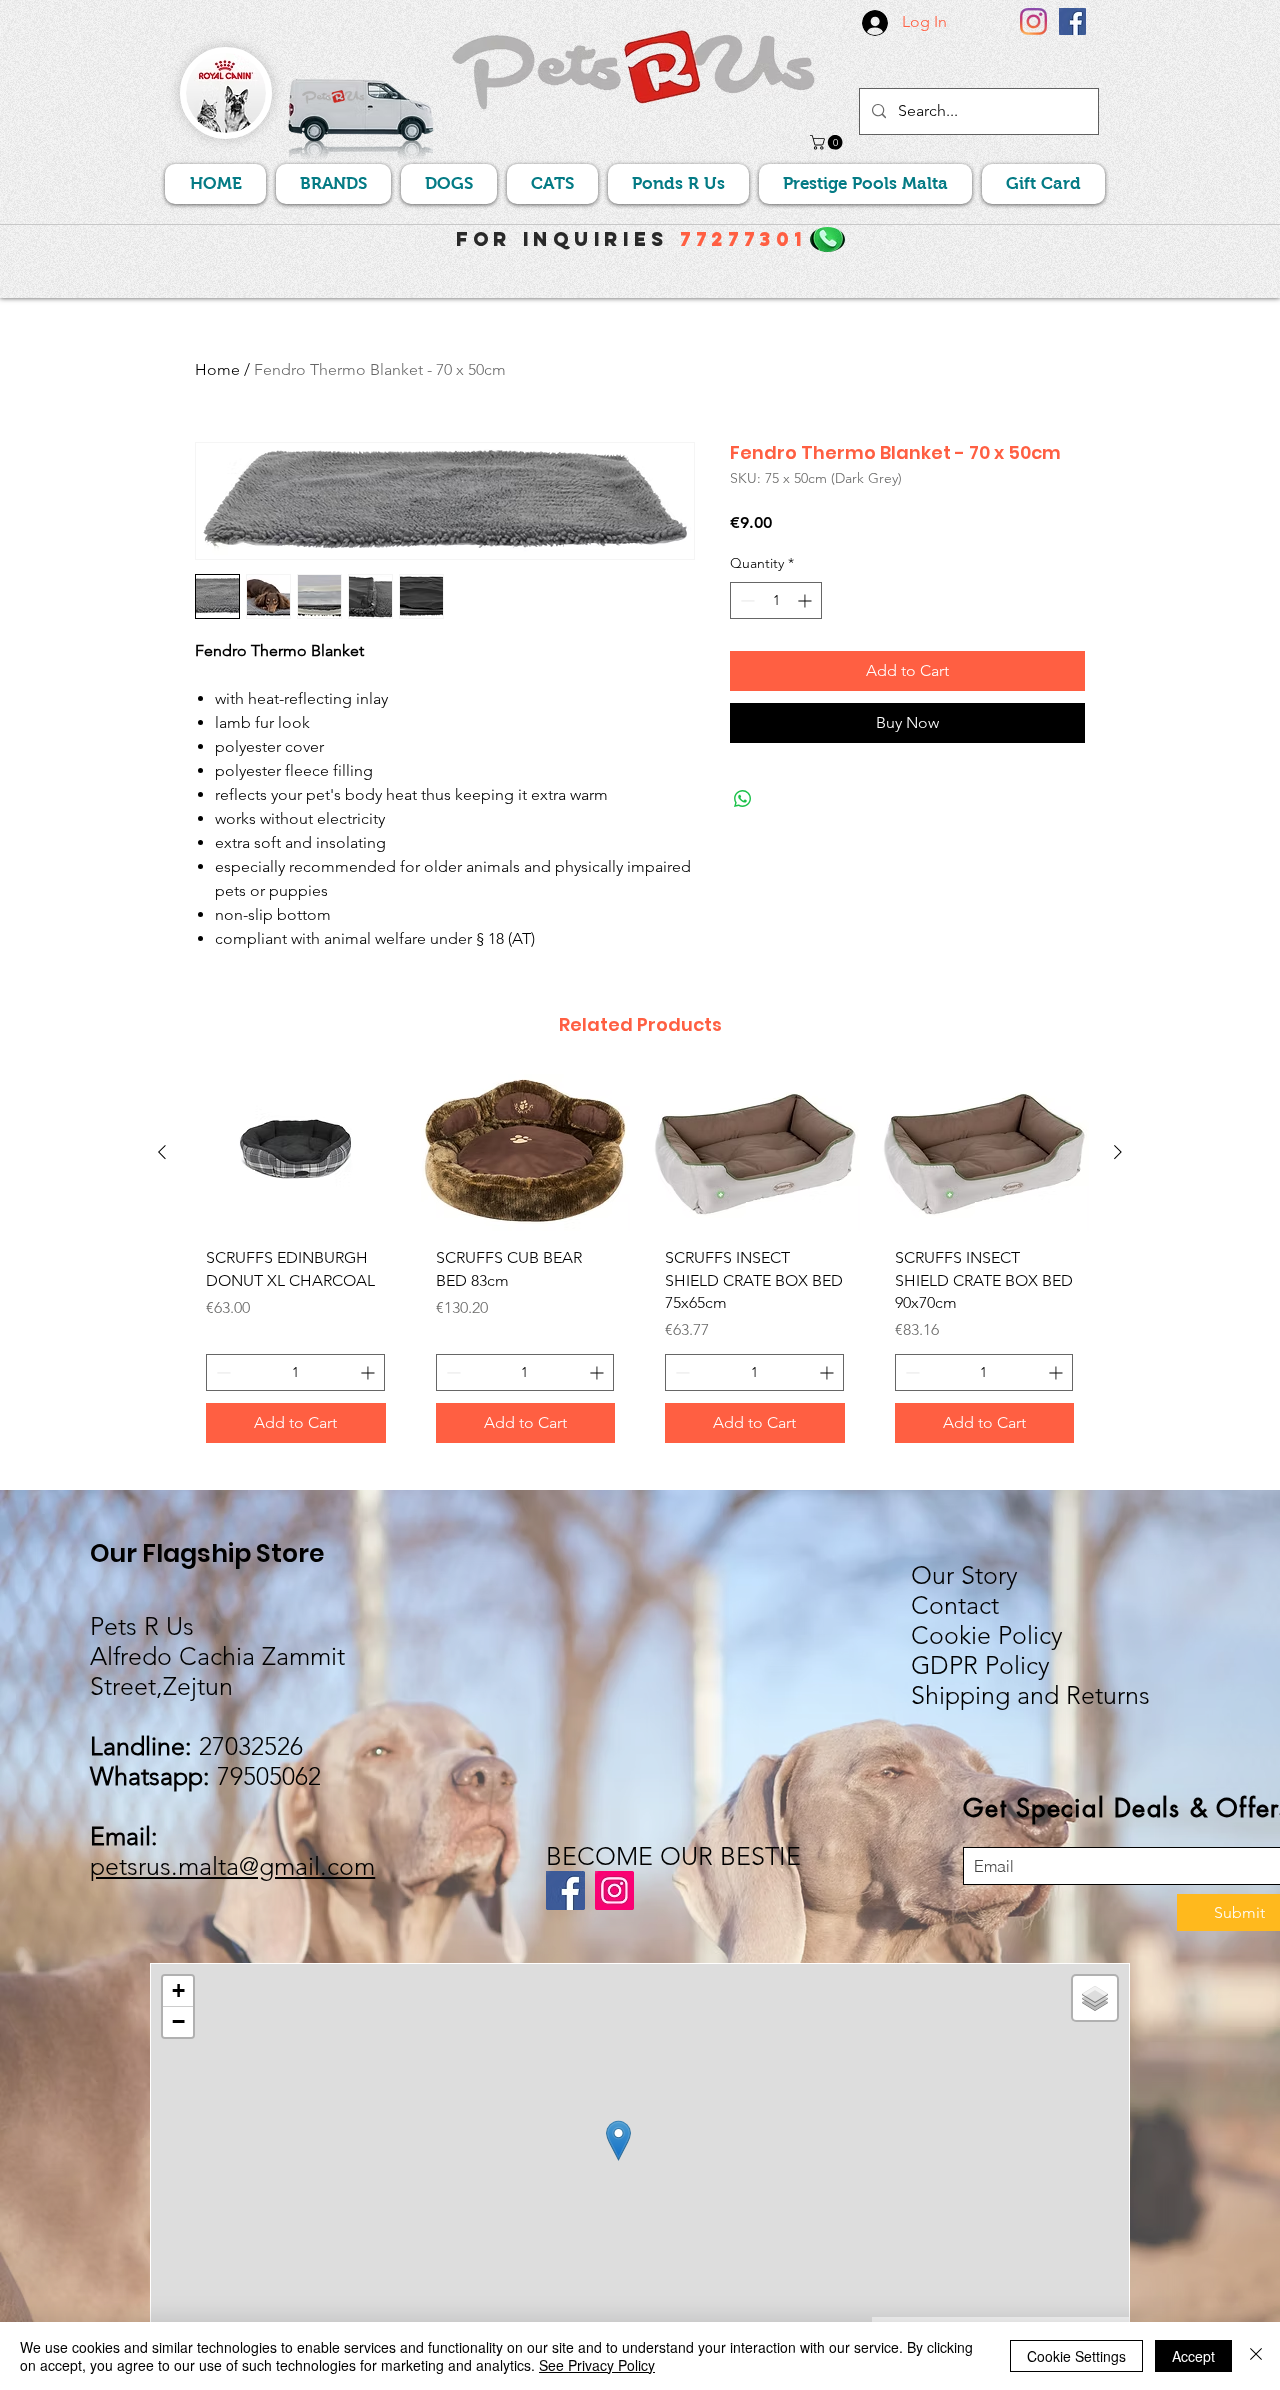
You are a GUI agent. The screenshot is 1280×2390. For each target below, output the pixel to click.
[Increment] (806, 600)
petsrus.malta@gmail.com (232, 1866)
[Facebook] (1072, 21)
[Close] (1256, 2356)
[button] (828, 142)
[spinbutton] (776, 600)
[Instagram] (1033, 21)
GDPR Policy (980, 1665)
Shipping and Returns (1030, 1695)
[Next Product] (1118, 1152)
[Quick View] (296, 1152)
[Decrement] (745, 600)
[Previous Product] (162, 1152)
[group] (640, 1266)
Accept (1193, 2356)
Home (217, 369)
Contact (955, 1605)
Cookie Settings (1076, 2356)
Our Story (964, 1575)
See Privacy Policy (597, 2365)
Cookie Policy (987, 1635)
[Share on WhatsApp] (743, 799)
